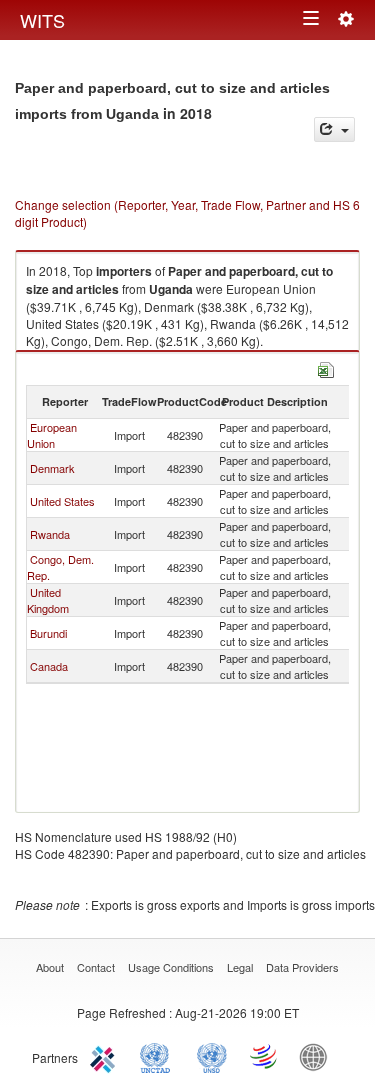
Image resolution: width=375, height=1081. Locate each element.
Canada (49, 666)
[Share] (334, 129)
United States (62, 501)
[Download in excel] (326, 367)
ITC (106, 1056)
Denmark (52, 468)
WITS (42, 20)
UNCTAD (159, 1056)
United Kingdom (48, 600)
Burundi (48, 633)
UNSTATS (212, 1056)
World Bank (318, 1056)
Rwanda (50, 534)
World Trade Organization (265, 1056)
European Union (52, 435)
